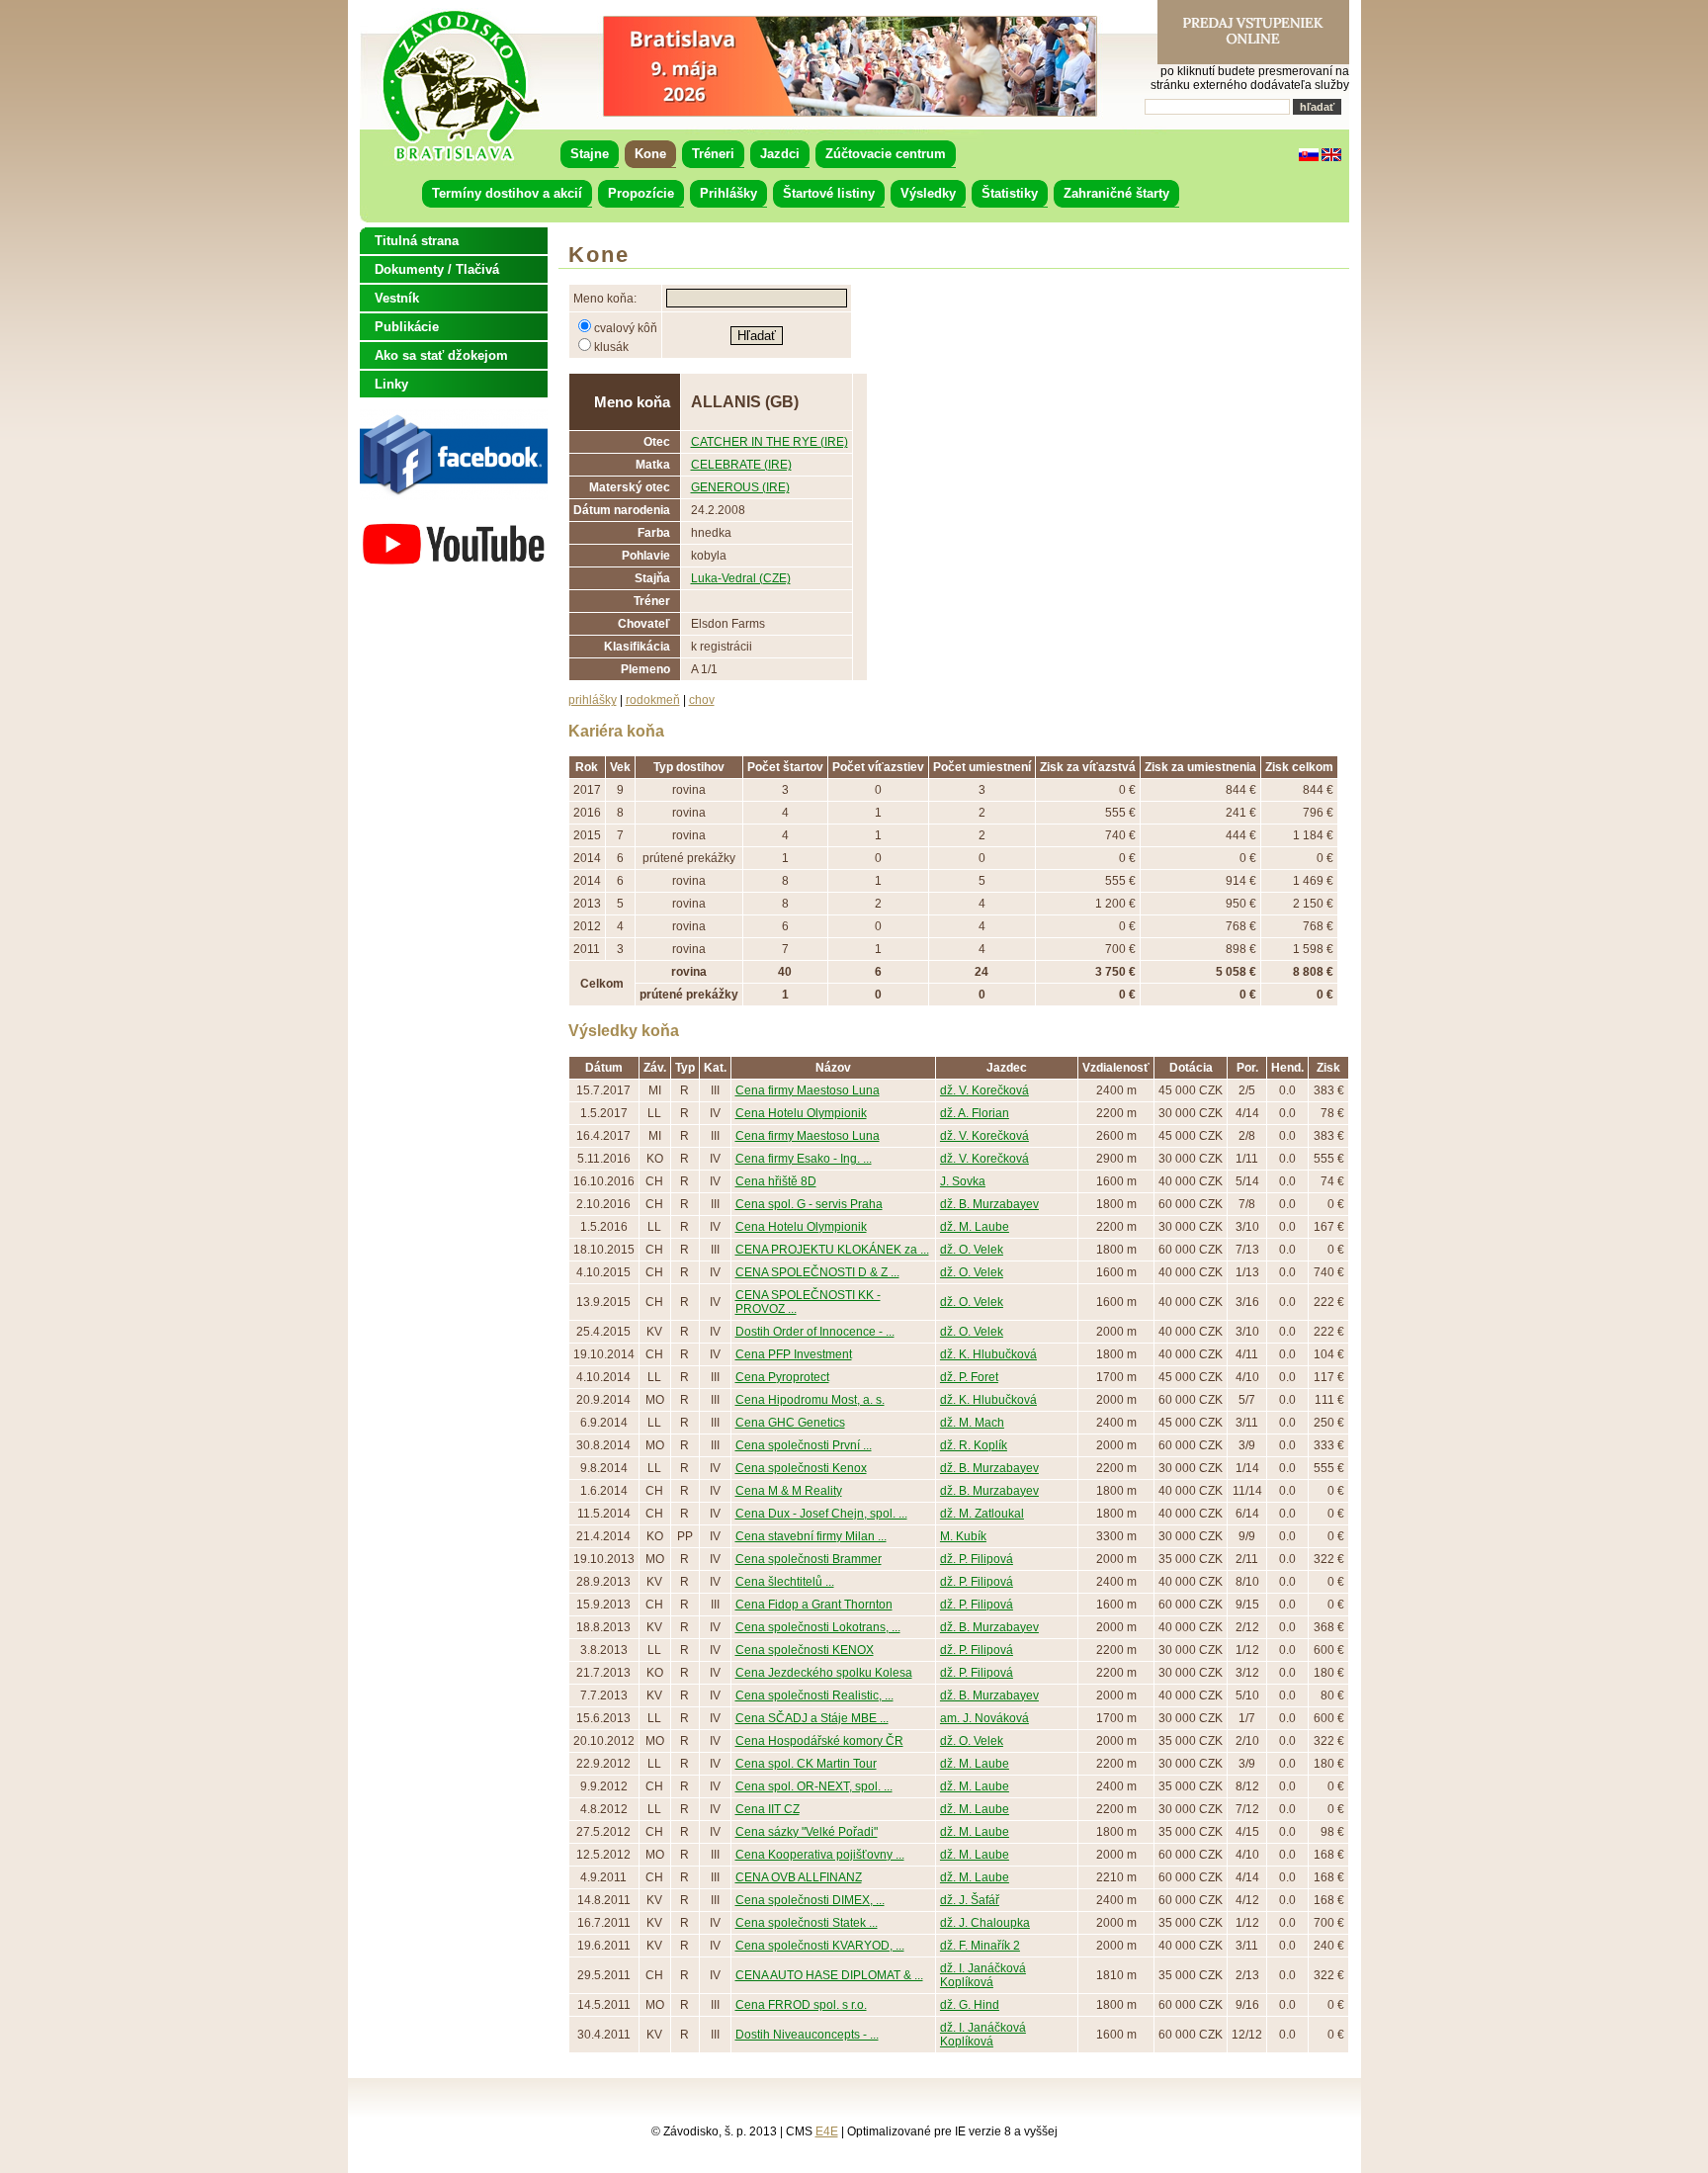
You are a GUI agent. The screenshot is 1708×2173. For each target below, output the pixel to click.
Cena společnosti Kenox (801, 1468)
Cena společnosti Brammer (809, 1559)
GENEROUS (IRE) (740, 487)
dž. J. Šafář (970, 1900)
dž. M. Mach (972, 1423)
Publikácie (407, 327)
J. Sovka (963, 1181)
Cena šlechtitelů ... (785, 1582)
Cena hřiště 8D (776, 1181)
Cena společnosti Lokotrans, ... (818, 1627)
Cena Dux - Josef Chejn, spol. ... (821, 1514)
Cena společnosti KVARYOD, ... (820, 1946)
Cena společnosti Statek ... (807, 1923)
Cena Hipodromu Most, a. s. (810, 1400)
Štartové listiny (829, 193)
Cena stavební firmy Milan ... (811, 1536)
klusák (611, 347)
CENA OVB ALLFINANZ (799, 1877)
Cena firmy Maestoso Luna (808, 1090)
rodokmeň (653, 700)
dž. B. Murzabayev (989, 1204)
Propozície (641, 193)
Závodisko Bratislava (460, 86)
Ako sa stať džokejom (441, 355)
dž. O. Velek (972, 1250)
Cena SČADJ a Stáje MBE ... (812, 1718)
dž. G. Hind (970, 2005)
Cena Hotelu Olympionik (801, 1113)
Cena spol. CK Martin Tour (806, 1764)
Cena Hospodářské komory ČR (819, 1741)
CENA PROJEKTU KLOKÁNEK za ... (832, 1250)
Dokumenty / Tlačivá (437, 269)
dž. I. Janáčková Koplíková (983, 1975)
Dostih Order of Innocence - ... (815, 1332)
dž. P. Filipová (977, 1559)
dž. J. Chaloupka (985, 1923)
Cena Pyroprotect (782, 1377)
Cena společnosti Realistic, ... (814, 1695)
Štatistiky (1010, 193)
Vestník (397, 298)
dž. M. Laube (975, 1227)
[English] (1331, 157)
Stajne (590, 154)
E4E (827, 2131)
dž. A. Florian (975, 1113)
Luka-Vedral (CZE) (741, 578)
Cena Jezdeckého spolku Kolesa (824, 1673)
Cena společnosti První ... (804, 1445)
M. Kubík (963, 1536)
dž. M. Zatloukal (982, 1514)
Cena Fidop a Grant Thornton (814, 1605)
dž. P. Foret (969, 1377)
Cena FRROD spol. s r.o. (801, 2005)
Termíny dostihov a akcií (507, 193)
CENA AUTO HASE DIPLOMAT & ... (829, 1975)
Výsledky (928, 193)
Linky (391, 384)
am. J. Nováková (984, 1718)
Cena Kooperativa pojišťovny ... (820, 1855)
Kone (650, 154)
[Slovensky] (1309, 157)
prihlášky (593, 700)
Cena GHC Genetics (790, 1423)
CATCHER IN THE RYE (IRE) (769, 442)
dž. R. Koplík (974, 1445)
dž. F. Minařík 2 (980, 1946)
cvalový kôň (626, 328)
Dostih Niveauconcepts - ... (807, 2035)
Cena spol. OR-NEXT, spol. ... (814, 1786)
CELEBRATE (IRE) (741, 465)
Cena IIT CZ (768, 1809)
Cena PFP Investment (794, 1354)
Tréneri (713, 154)
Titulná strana (417, 241)
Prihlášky (728, 193)
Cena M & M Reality (789, 1491)
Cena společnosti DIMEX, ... (810, 1900)
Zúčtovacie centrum (886, 154)
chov (702, 700)
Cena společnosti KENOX (805, 1650)
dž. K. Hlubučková (988, 1354)
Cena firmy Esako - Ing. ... (804, 1159)
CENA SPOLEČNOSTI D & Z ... (817, 1272)
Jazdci (780, 154)
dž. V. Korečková (984, 1090)
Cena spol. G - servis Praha (809, 1204)
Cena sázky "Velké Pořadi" (807, 1832)
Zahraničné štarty (1116, 193)
